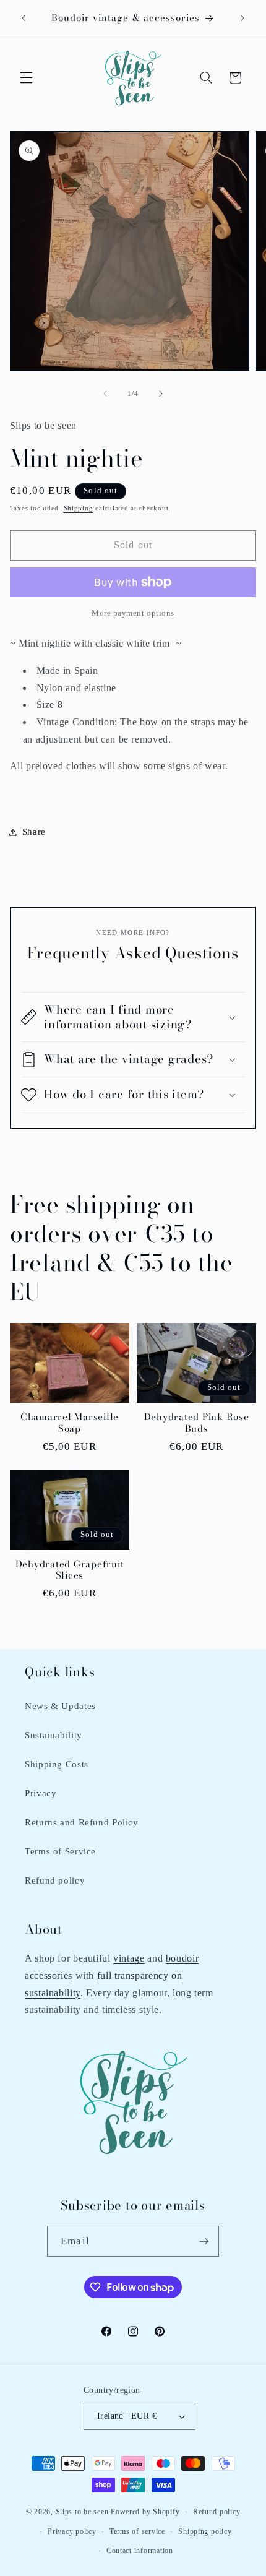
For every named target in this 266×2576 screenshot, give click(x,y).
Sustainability (54, 1735)
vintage (129, 1958)
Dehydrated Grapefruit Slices (70, 1570)
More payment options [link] (133, 613)
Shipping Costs (57, 1764)
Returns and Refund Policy (82, 1822)
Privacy (41, 1793)
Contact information (140, 2551)
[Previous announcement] (24, 18)
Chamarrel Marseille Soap (70, 1423)
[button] (26, 78)
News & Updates (60, 1706)
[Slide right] (161, 394)
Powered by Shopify (145, 2512)
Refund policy (55, 1880)
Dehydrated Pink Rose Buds (197, 1423)
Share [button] (34, 832)
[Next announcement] (242, 18)
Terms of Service (60, 1851)
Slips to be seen (82, 2512)
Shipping (79, 508)
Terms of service (137, 2531)
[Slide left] (105, 394)
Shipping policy (205, 2531)
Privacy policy (72, 2531)
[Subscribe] (204, 2241)
